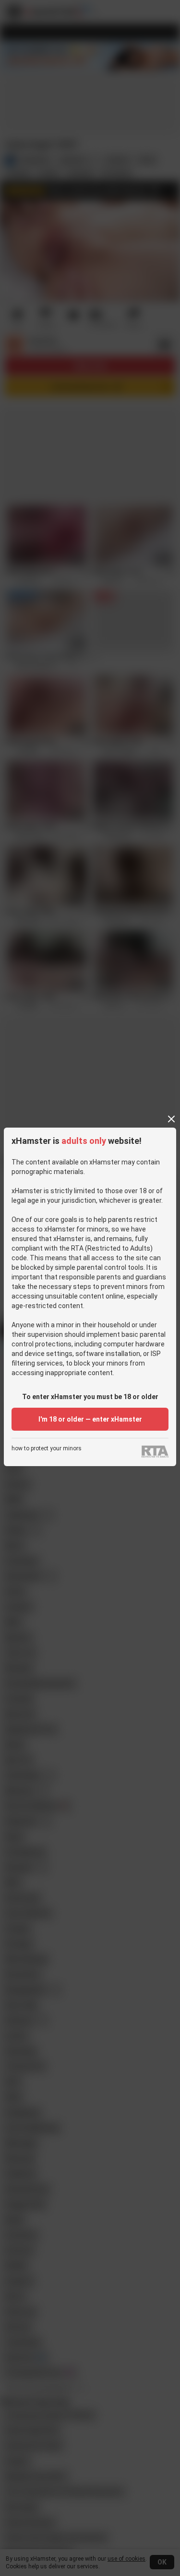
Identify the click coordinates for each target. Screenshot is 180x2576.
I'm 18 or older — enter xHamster (90, 1419)
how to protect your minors (47, 1449)
